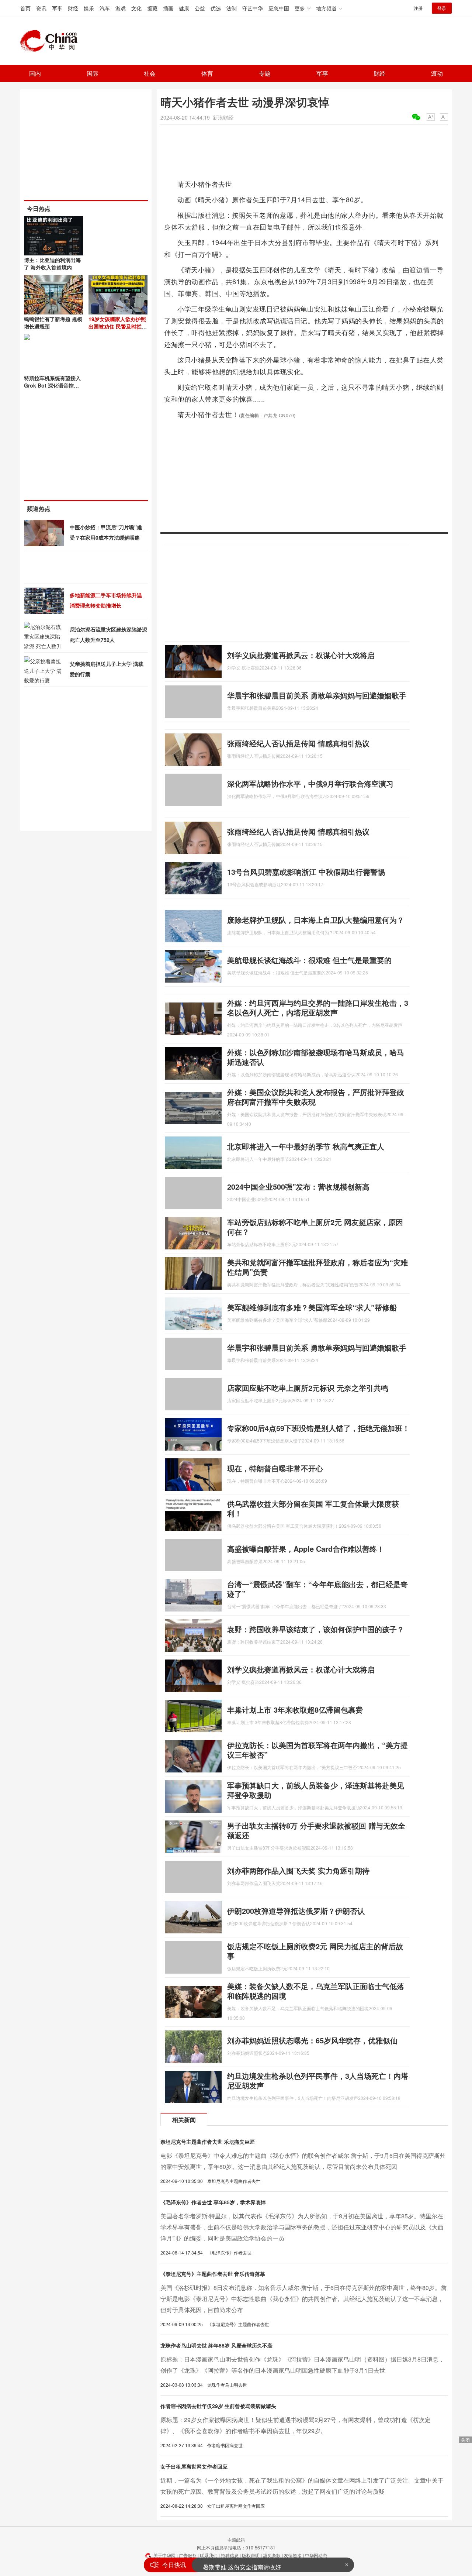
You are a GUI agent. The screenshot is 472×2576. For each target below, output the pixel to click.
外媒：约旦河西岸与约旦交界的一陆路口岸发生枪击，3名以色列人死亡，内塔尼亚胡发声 (318, 1007)
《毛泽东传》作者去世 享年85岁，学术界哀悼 (213, 2202)
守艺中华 (253, 8)
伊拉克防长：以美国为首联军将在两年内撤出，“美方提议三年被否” (317, 1750)
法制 (232, 8)
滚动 (437, 73)
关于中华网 (164, 2555)
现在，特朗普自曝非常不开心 (275, 1468)
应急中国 (279, 8)
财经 (73, 8)
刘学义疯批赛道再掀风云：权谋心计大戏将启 (301, 655)
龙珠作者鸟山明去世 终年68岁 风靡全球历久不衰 (216, 2345)
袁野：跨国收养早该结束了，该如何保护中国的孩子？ (316, 1629)
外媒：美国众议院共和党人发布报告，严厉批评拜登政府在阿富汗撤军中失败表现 (316, 1097)
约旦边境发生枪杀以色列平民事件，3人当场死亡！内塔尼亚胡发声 (318, 2080)
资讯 (41, 8)
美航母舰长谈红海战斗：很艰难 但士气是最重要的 (309, 960)
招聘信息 (230, 2555)
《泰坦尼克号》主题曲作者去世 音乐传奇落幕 (213, 2274)
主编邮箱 (236, 2540)
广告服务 (188, 2555)
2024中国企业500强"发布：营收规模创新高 (298, 1186)
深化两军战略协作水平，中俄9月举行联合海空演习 (310, 783)
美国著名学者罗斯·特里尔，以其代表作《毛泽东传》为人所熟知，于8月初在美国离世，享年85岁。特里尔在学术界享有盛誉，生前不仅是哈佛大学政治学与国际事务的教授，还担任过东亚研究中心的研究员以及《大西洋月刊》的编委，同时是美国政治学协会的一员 (302, 2227)
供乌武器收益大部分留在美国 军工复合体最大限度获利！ (313, 1508)
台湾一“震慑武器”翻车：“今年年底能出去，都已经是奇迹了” (317, 1589)
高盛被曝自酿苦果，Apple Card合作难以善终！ (306, 1549)
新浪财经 (223, 117)
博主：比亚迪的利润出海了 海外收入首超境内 (52, 264)
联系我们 (209, 2555)
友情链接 (293, 2555)
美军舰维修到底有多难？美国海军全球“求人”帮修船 (312, 1307)
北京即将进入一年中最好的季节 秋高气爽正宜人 (306, 1146)
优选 (216, 8)
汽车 (105, 8)
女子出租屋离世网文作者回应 (194, 2466)
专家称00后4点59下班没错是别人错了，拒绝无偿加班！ (318, 1428)
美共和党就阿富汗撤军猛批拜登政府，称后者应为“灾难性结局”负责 (317, 1267)
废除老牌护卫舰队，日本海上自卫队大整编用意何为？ (316, 920)
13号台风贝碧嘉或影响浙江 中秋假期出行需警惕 (306, 872)
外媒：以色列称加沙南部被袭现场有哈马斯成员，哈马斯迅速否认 (316, 1057)
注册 (418, 8)
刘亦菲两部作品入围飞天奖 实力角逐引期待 (298, 1870)
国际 (93, 73)
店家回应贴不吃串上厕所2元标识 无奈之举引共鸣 (308, 1388)
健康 (184, 8)
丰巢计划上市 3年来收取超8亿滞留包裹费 (295, 1710)
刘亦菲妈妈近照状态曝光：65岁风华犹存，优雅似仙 (312, 2040)
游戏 (121, 8)
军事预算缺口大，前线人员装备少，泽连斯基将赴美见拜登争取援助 (316, 1790)
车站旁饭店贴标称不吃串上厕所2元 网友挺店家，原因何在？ (315, 1227)
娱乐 (89, 8)
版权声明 (251, 2555)
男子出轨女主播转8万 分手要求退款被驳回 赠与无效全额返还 (316, 1830)
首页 (25, 8)
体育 (207, 73)
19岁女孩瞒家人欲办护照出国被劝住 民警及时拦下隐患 (118, 326)
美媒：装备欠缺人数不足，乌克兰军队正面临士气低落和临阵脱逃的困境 (316, 1991)
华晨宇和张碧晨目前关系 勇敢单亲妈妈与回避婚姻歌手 (317, 695)
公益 (200, 8)
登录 (442, 8)
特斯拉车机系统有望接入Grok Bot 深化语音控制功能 (52, 385)
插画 (168, 8)
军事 (57, 8)
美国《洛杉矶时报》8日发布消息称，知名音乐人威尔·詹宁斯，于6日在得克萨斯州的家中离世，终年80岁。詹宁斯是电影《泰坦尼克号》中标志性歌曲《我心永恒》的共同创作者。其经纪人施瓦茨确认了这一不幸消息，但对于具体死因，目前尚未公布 (303, 2299)
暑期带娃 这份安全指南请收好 (242, 2565)
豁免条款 (272, 2555)
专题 (265, 73)
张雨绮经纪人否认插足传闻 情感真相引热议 (298, 743)
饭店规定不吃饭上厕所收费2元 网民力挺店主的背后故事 (315, 1951)
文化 (136, 8)
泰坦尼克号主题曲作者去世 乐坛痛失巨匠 (208, 2142)
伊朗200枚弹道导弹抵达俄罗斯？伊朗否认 (296, 1911)
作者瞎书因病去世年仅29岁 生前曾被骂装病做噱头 (218, 2406)
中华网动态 (316, 2555)
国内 (35, 73)
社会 (150, 73)
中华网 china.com (52, 41)
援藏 (152, 8)
